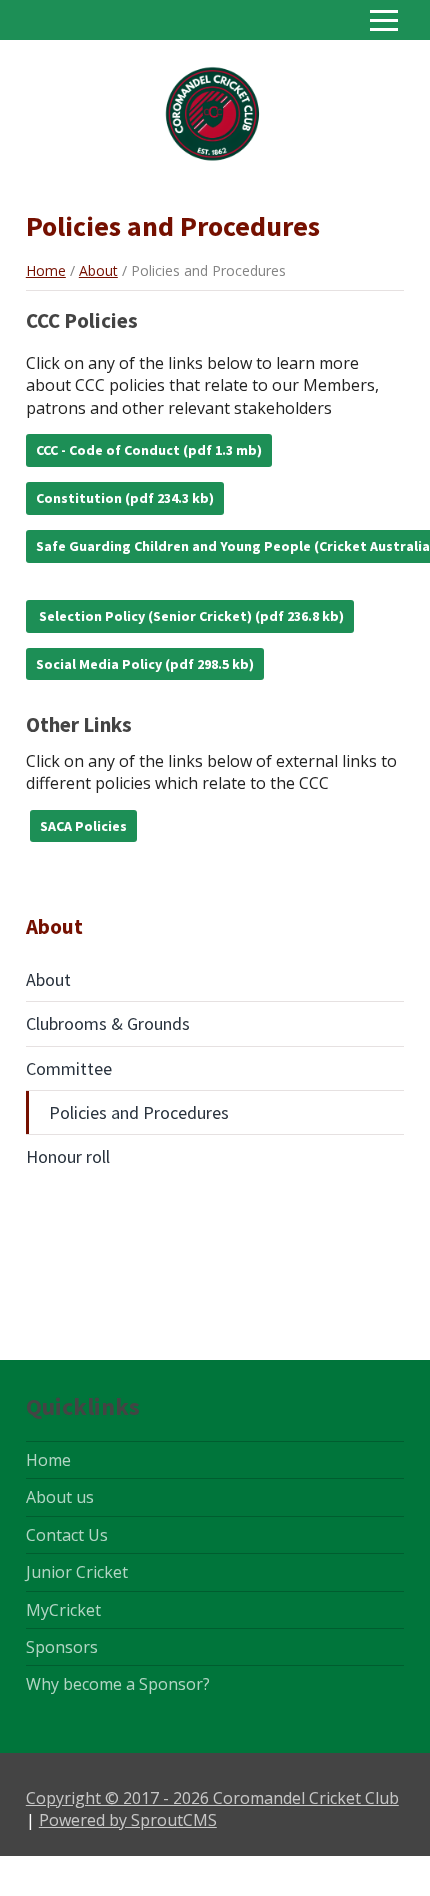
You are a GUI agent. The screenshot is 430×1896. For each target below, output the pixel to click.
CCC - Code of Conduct (108, 450)
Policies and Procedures (139, 1112)
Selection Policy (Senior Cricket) (144, 616)
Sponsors (62, 1647)
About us (60, 1497)
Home (46, 270)
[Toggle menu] (384, 20)
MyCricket (63, 1610)
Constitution (79, 498)
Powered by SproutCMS (128, 1820)
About (98, 270)
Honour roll (68, 1156)
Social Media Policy (99, 664)
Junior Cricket (77, 1572)
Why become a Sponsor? (118, 1684)
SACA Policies (83, 826)
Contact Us (67, 1535)
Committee (69, 1068)
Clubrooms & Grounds (108, 1023)
